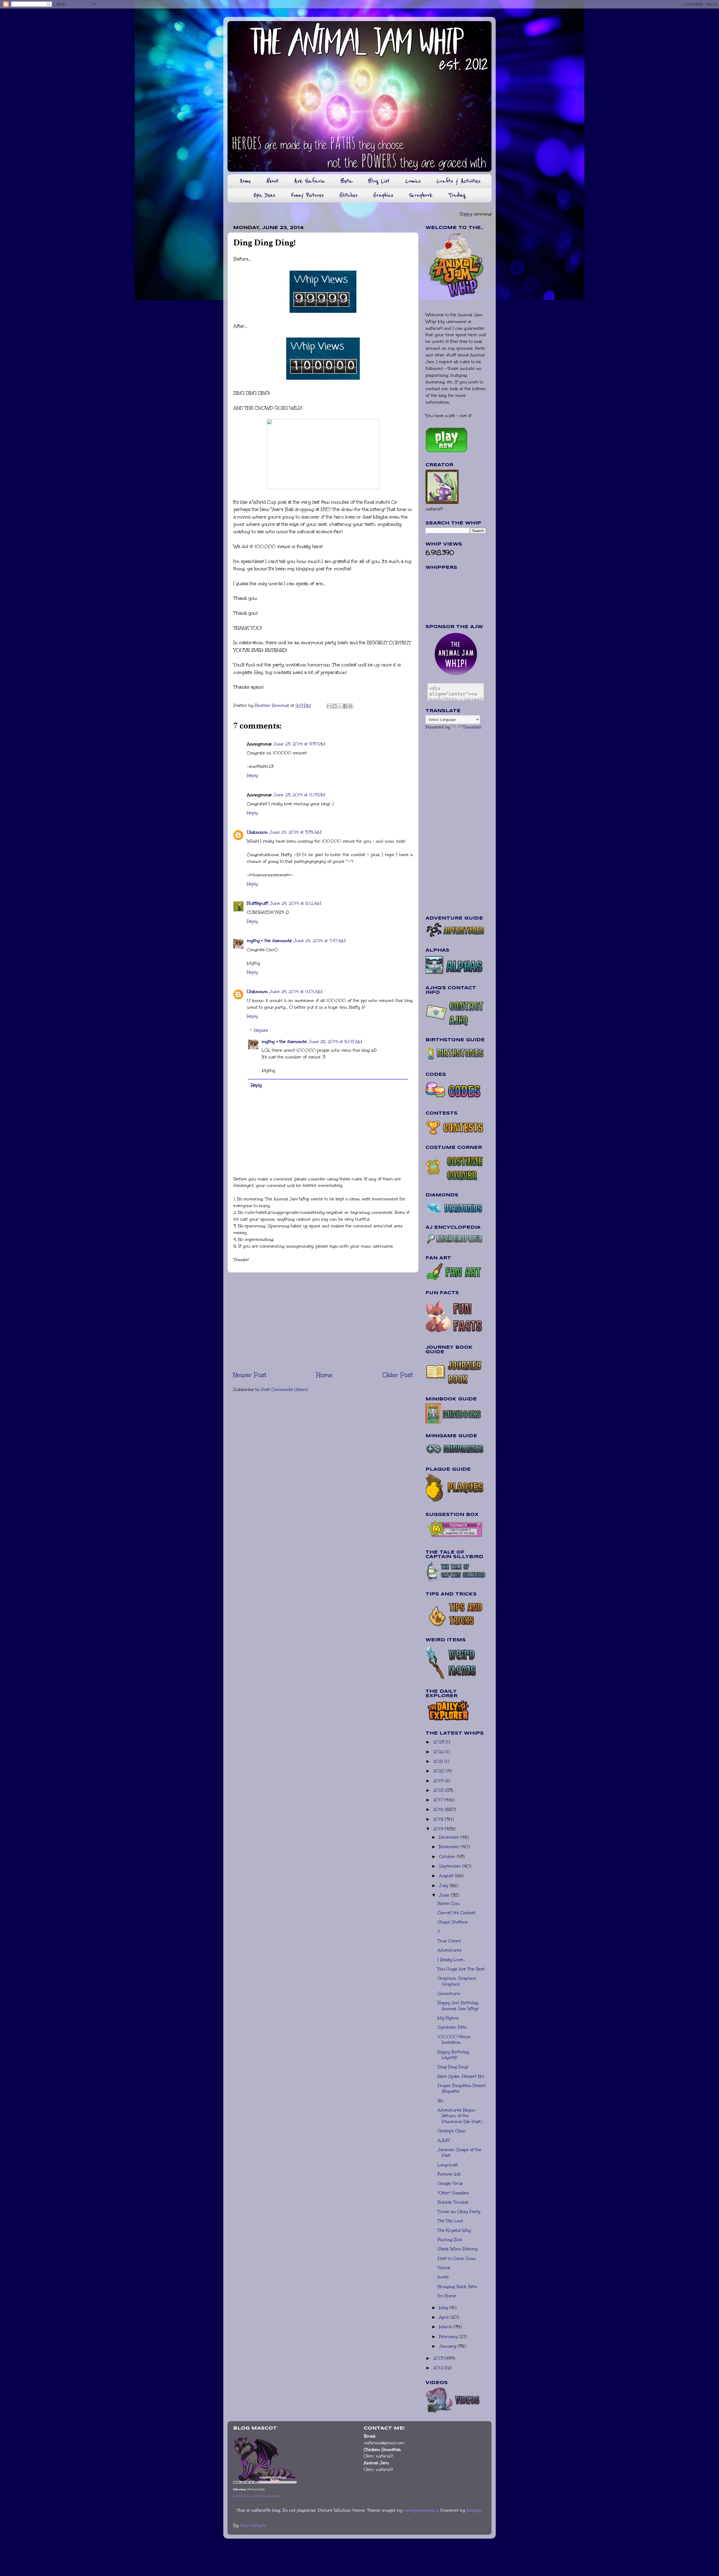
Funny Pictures (307, 195)
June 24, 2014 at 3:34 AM (295, 832)
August (447, 1876)
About (273, 181)
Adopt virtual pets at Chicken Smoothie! (256, 2496)
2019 (439, 1781)
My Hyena (448, 2018)
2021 (439, 1761)
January (448, 2346)
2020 (440, 1771)
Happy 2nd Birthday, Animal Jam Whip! (458, 2006)
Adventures (450, 1950)
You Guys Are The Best (461, 1969)
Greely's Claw (452, 2131)
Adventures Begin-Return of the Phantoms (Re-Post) (460, 2116)
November (450, 1847)
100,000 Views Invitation (454, 2040)
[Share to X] (340, 706)
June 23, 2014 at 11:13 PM (299, 795)
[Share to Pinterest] (351, 706)
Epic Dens (264, 195)
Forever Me (449, 2174)
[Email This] (329, 706)
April (444, 2317)
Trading (457, 195)
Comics (413, 181)
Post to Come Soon (457, 2258)
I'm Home (447, 2296)
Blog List (379, 181)
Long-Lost (448, 2165)
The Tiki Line (450, 2221)
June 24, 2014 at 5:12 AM (295, 903)
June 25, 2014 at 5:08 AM (335, 1042)
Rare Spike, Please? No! (461, 2076)
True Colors (449, 1941)
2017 (439, 1800)
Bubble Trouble (453, 2202)
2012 (439, 2368)
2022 (439, 1752)
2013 (439, 2358)
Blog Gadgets (253, 2525)
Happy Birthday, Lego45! (454, 2055)
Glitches (349, 195)
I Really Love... (452, 1960)
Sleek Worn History (458, 2249)
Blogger (474, 2510)
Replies (261, 1030)
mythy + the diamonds (269, 941)
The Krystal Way (454, 2230)
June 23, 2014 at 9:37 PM (299, 744)
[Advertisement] (323, 1321)
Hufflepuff (257, 903)
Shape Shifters (453, 1922)
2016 (439, 1809)
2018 (439, 1790)
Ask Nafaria (310, 181)
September (451, 1866)
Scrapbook (421, 195)
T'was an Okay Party (459, 2211)
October (448, 1857)
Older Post (398, 1375)
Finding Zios (450, 2240)
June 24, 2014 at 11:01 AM (296, 992)
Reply (252, 775)
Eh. (441, 2101)
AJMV (444, 2140)
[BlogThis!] (335, 706)
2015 (439, 1819)
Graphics (383, 195)
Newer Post (250, 1375)
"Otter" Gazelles (453, 2193)
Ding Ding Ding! (453, 2067)
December (450, 1837)
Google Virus (450, 2183)
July (444, 1885)
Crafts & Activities (459, 181)
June (445, 1895)
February (449, 2337)
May (444, 2308)
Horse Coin (449, 1903)
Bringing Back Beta (457, 2287)
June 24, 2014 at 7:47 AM (320, 941)
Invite (443, 2277)
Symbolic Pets (452, 2027)
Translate (472, 727)
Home (245, 181)
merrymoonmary (421, 2510)
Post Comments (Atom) (285, 1389)
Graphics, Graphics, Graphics (457, 1981)
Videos (444, 2268)
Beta (347, 181)
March (446, 2327)
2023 (439, 1742)
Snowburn (449, 1993)
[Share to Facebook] (345, 706)
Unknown (257, 832)
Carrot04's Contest (457, 1913)
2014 (439, 1829)
